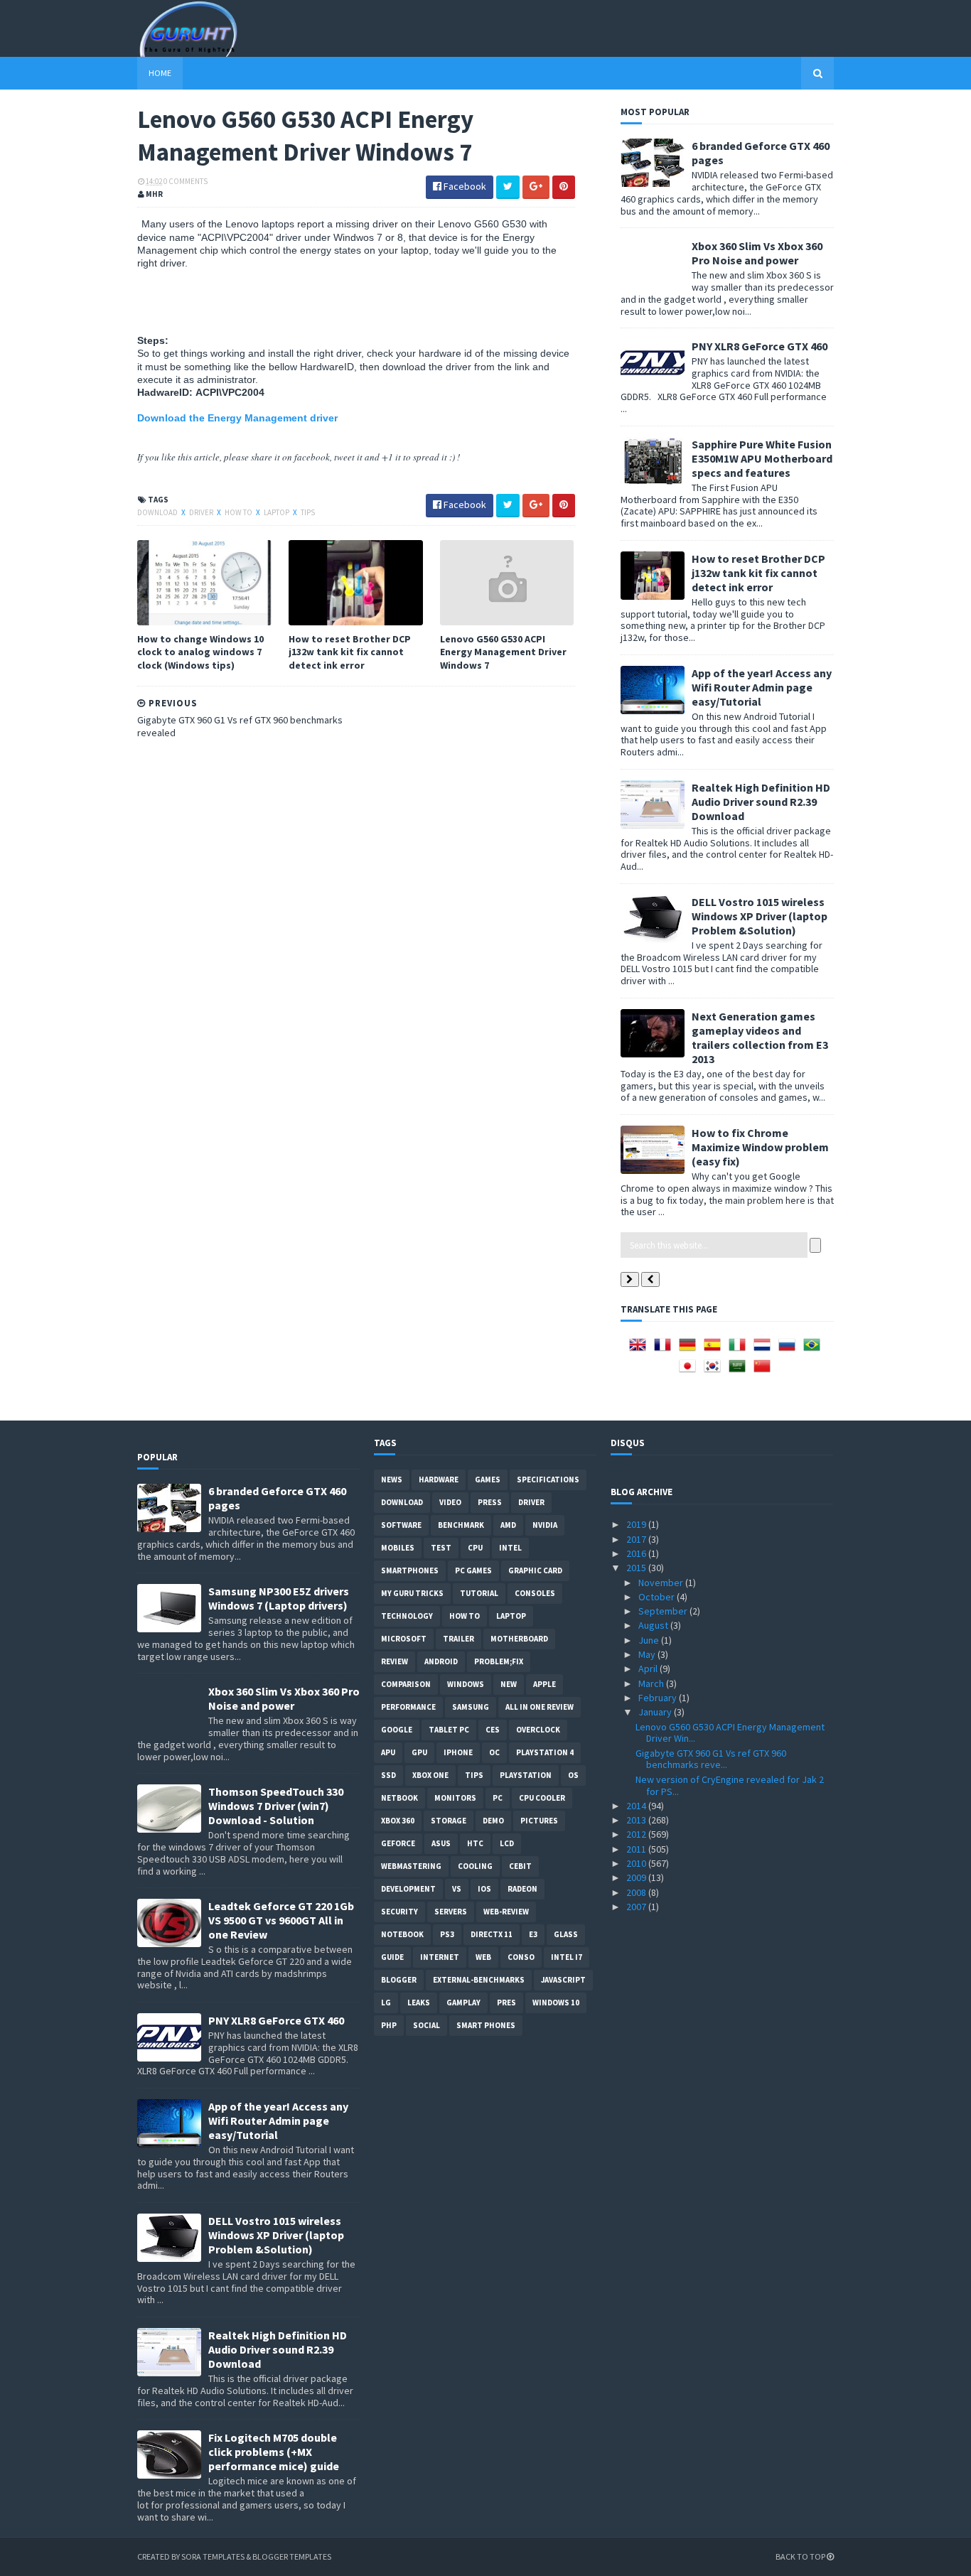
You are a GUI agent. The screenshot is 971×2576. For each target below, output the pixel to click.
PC (498, 1798)
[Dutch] (765, 1349)
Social (427, 2025)
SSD (388, 1775)
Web (483, 1957)
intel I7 (567, 1957)
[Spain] (715, 1349)
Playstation (526, 1775)
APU (388, 1752)
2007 (637, 1907)
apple (544, 1684)
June (650, 1640)
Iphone (458, 1752)
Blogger (399, 1980)
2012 (637, 1834)
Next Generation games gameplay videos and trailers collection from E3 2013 (760, 1038)
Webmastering (411, 1866)
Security (399, 1912)
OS (573, 1775)
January (656, 1712)
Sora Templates (213, 2556)
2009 (637, 1877)
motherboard (519, 1639)
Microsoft (404, 1639)
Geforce (398, 1843)
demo (493, 1821)
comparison (406, 1684)
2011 (637, 1849)
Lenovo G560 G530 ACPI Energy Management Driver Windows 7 (503, 652)
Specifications (548, 1480)
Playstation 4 (545, 1752)
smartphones (410, 1570)
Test (441, 1548)
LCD (507, 1843)
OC (494, 1752)
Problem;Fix (499, 1661)
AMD (508, 1525)
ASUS (441, 1843)
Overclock (538, 1730)
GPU (419, 1752)
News (392, 1480)
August (654, 1625)
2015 (637, 1568)
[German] (690, 1349)
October (658, 1597)
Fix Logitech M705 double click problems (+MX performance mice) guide (274, 2452)
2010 (637, 1863)
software (401, 1525)
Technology (407, 1616)
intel (510, 1548)
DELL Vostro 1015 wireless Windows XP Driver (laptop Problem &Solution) (760, 916)
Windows (466, 1684)
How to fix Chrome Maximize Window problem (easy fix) (760, 1147)
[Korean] (715, 1371)
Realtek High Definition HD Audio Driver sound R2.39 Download (761, 802)
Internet (440, 1957)
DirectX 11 (492, 1934)
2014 (637, 1806)
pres (506, 2003)
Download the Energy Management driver (237, 418)
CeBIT (520, 1866)
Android (441, 1661)
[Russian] (790, 1349)
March (652, 1683)
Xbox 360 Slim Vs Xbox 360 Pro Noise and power (757, 253)
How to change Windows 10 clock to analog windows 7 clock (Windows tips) (200, 652)
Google (397, 1730)
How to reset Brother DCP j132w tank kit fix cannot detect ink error (350, 652)
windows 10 (556, 2003)
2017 (637, 1539)
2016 (637, 1553)
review (395, 1661)
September (664, 1611)
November (662, 1583)
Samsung (471, 1707)
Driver (202, 512)
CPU (475, 1548)
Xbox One (430, 1775)
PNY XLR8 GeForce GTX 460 (760, 346)
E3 (533, 1934)
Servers (451, 1912)
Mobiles (398, 1548)
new (509, 1684)
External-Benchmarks (479, 1980)
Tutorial (479, 1593)
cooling (475, 1866)
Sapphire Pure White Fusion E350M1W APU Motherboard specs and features (762, 458)
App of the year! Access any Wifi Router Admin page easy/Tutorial (762, 687)
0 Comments (186, 181)
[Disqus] (356, 931)
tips (308, 512)
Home (160, 73)
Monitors (455, 1798)
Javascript (563, 1980)
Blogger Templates (292, 2556)
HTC (475, 1843)
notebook (402, 1934)
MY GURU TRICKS (412, 1593)
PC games (473, 1570)
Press (490, 1502)
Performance (408, 1707)
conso (521, 1957)
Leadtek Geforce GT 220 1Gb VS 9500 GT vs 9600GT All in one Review (281, 1920)
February (659, 1698)
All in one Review (540, 1707)
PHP (389, 2025)
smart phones (486, 2025)
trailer (458, 1639)
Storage (449, 1821)
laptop (277, 512)
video (450, 1502)
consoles (535, 1593)
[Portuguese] (815, 1349)
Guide (392, 1957)
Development (408, 1889)
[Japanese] (690, 1371)
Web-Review (506, 1912)
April (649, 1669)
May (648, 1654)
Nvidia (545, 1525)
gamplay (463, 2003)
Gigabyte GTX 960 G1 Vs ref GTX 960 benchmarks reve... (711, 1759)
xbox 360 (398, 1821)
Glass (566, 1934)
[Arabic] (740, 1371)
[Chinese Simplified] (765, 1371)
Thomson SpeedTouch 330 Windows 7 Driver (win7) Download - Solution (276, 1806)
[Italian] (740, 1349)
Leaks (419, 2003)
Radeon (522, 1889)
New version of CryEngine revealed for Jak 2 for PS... (730, 1785)
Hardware (439, 1480)
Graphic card (535, 1570)
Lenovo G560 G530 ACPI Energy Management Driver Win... (730, 1733)
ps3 (447, 1934)
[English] (640, 1349)
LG (386, 2003)
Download (158, 512)
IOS (484, 1889)
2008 (637, 1892)
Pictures (539, 1821)
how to (239, 512)
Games (488, 1480)
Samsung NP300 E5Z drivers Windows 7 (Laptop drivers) (279, 1598)
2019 (637, 1524)
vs (457, 1889)
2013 (637, 1820)
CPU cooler (542, 1798)
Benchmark (461, 1525)
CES (493, 1730)
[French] (665, 1349)
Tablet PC (449, 1730)
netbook (399, 1798)
